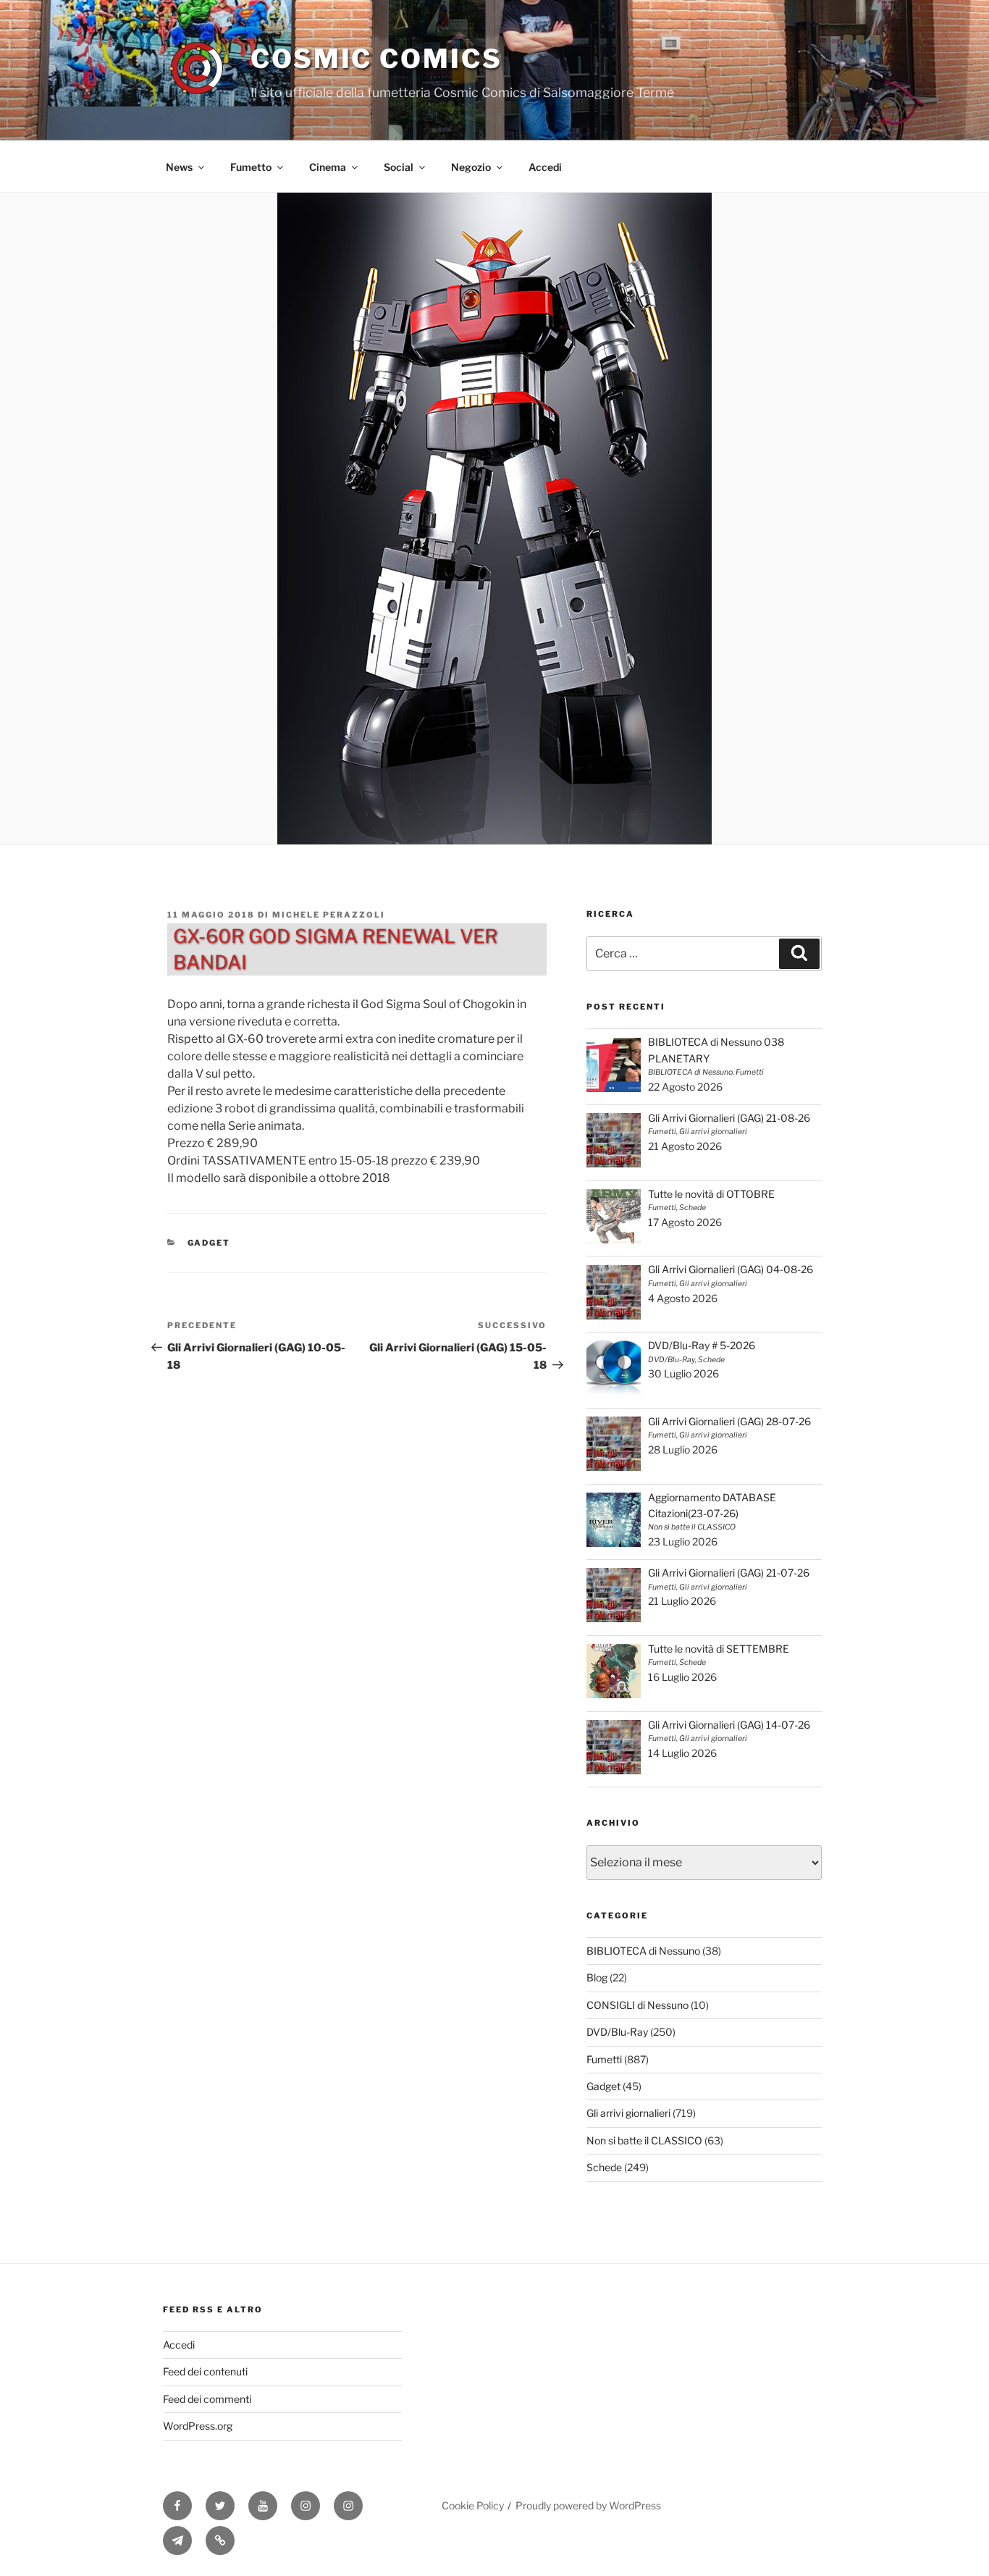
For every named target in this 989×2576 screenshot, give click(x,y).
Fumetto (251, 167)
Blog (597, 1977)
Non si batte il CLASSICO (644, 2140)
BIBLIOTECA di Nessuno (643, 1951)
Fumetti (604, 2059)
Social (399, 167)
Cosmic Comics (376, 59)
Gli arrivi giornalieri (628, 2113)
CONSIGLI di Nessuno (637, 2005)
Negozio (471, 167)
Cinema (328, 167)
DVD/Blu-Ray (617, 2032)
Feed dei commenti (207, 2399)
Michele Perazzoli (329, 915)
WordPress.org (198, 2426)
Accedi (545, 167)
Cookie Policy (473, 2505)
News (179, 167)
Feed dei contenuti (205, 2371)
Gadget (209, 1243)
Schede (604, 2167)
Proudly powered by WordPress (588, 2505)
